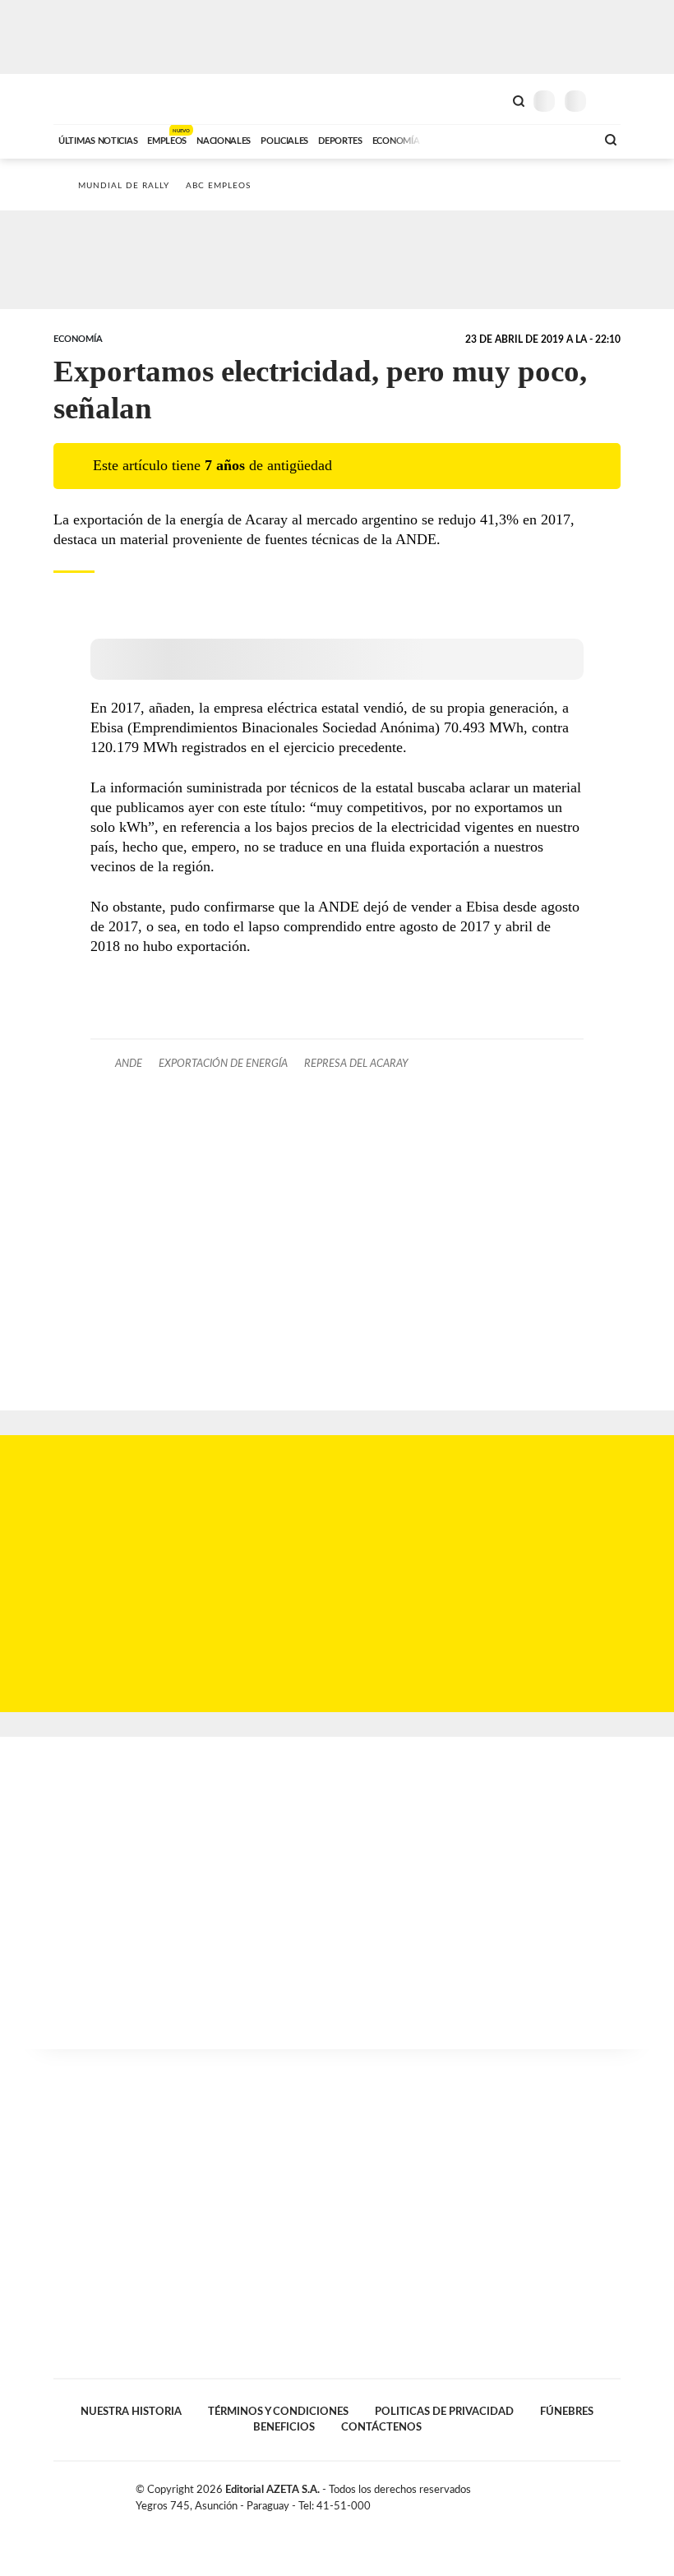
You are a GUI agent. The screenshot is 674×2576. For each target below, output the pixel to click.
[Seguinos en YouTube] (597, 2493)
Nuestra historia (131, 2412)
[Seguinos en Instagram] (614, 2493)
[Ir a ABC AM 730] (496, 139)
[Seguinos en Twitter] (579, 2493)
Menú (610, 101)
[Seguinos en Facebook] (562, 2493)
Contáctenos (381, 2427)
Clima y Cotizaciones (491, 99)
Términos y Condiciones (278, 2412)
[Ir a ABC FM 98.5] (561, 139)
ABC (84, 99)
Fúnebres (567, 2412)
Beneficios (284, 2427)
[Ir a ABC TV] (450, 139)
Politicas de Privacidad (444, 2412)
